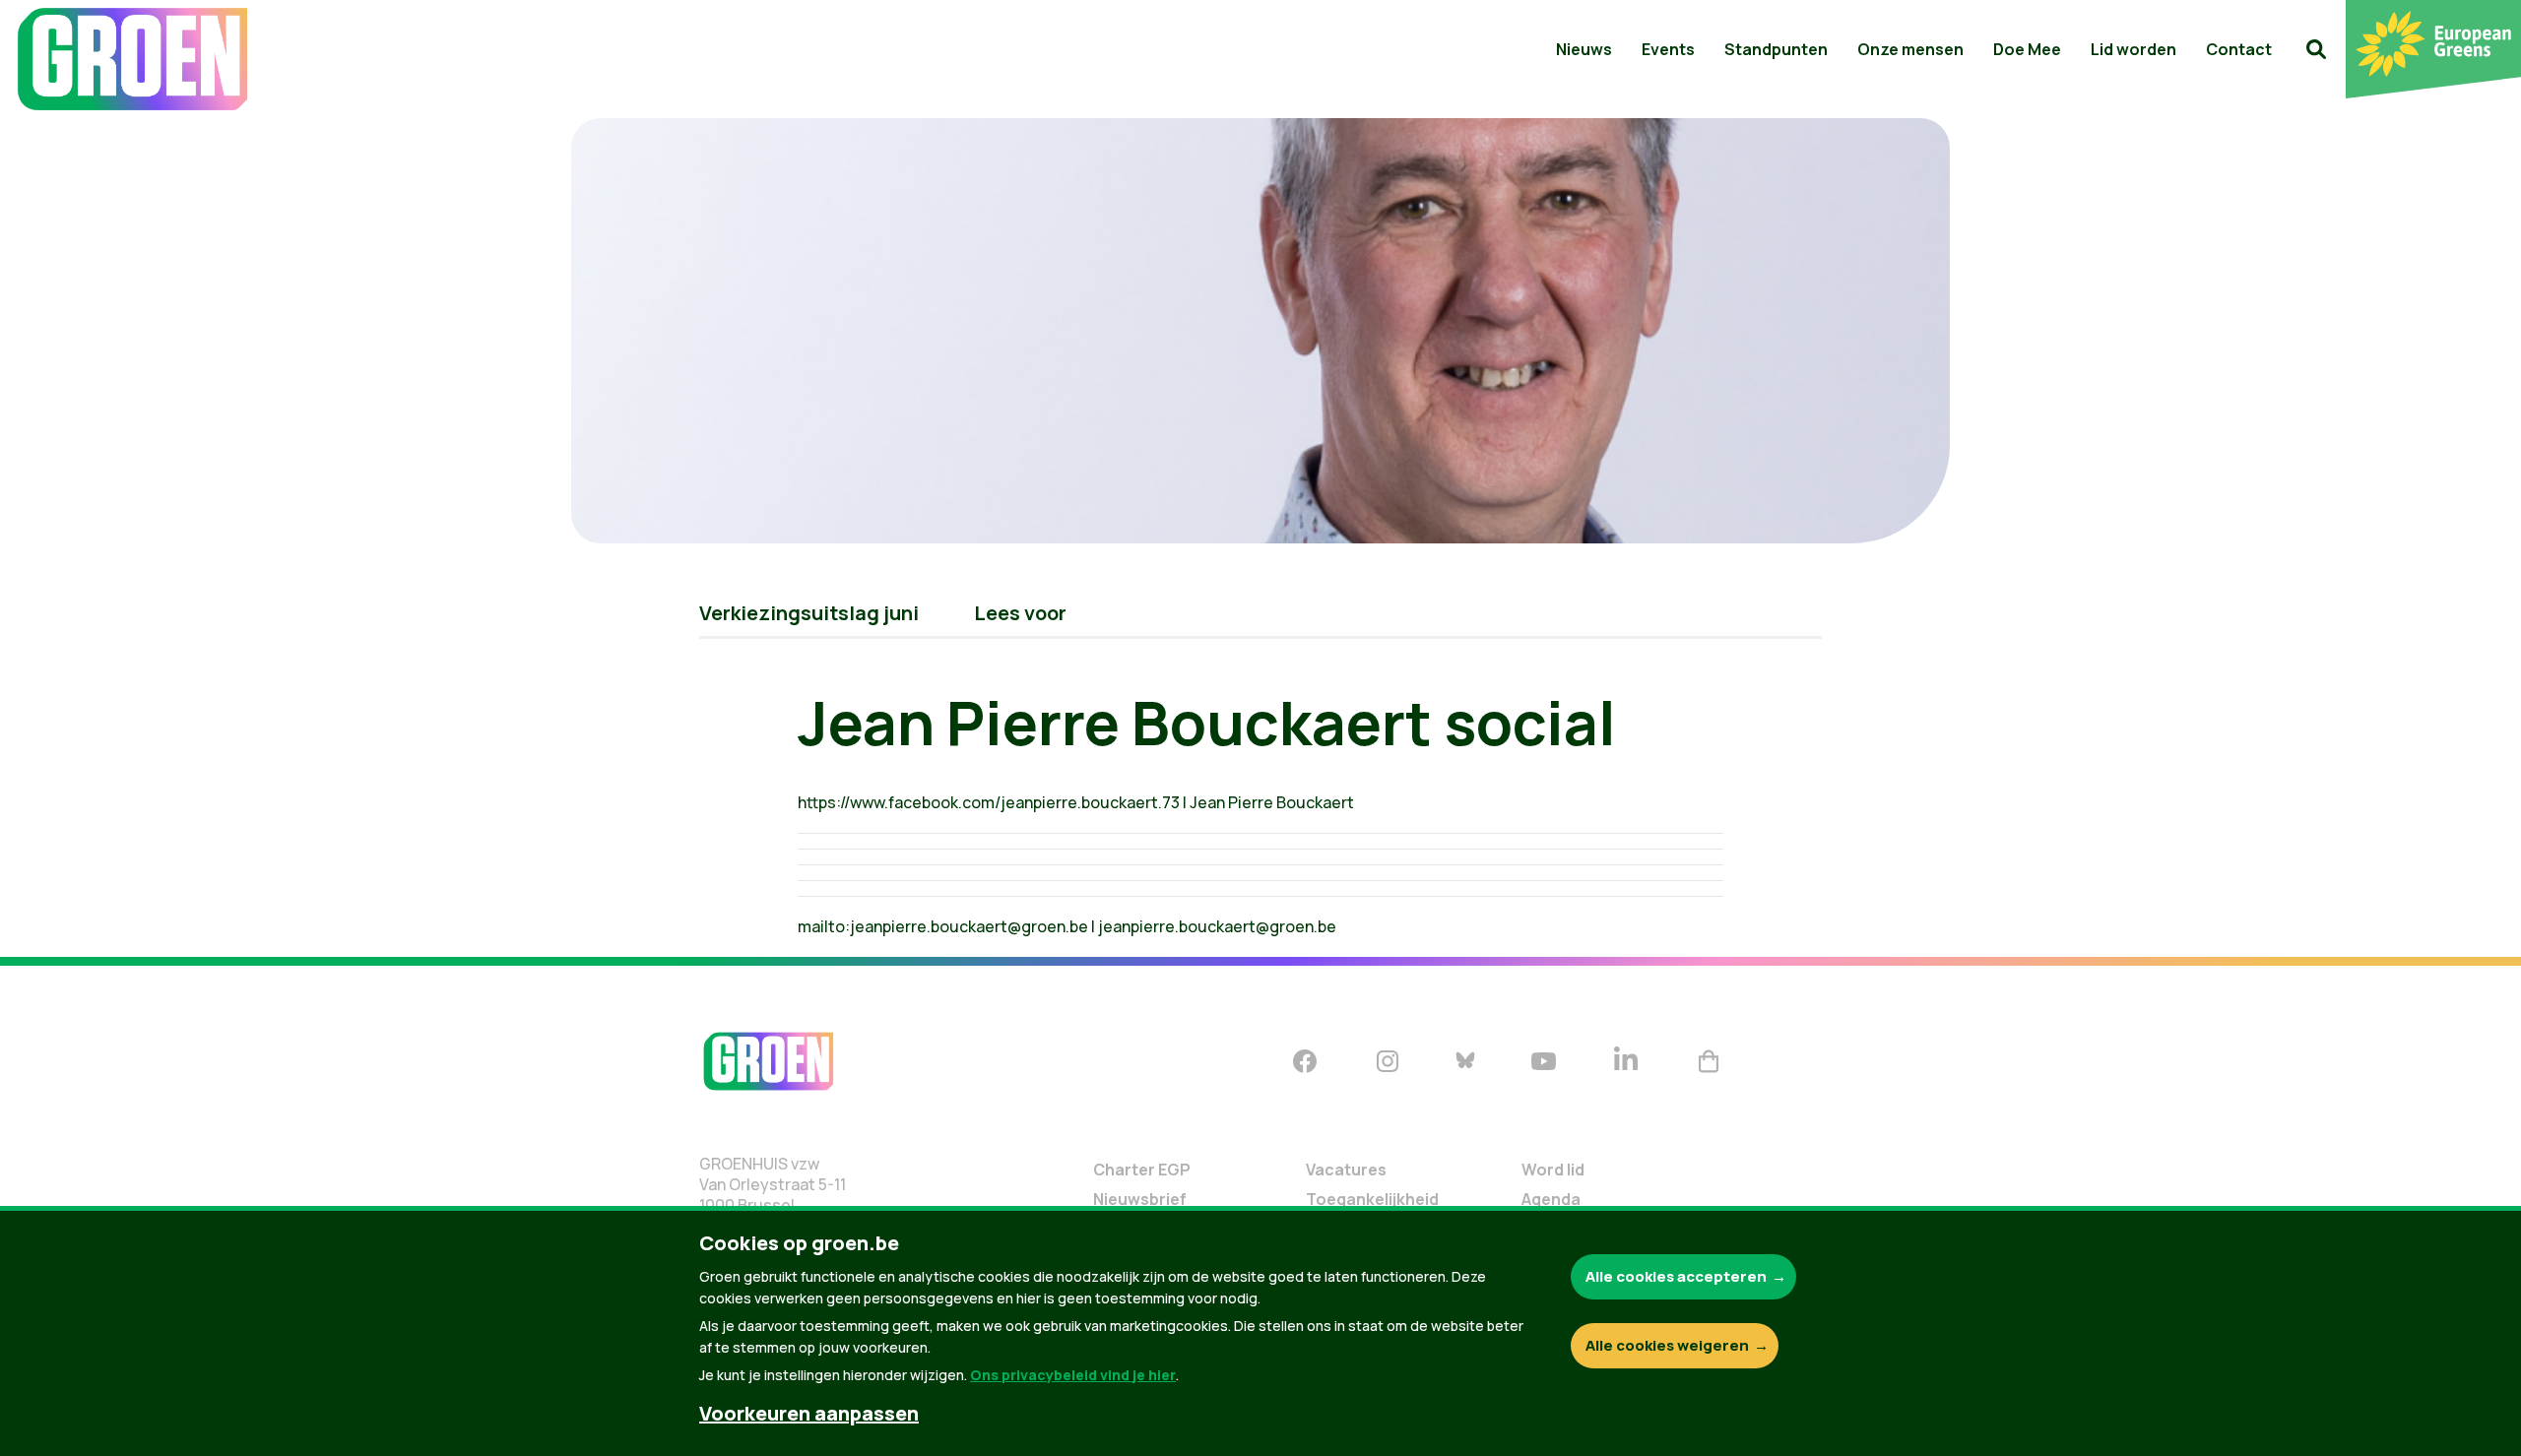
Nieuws (1584, 49)
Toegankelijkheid (1372, 1199)
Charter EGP (1142, 1170)
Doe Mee (2027, 49)
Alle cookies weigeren (1667, 1345)
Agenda (1551, 1199)
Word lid (1553, 1170)
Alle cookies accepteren (1676, 1276)
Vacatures (1346, 1170)
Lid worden (2133, 49)
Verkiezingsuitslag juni (809, 613)
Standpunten (1776, 49)
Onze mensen (1910, 49)
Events (1668, 49)
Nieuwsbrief (1140, 1199)
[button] (2316, 49)
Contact (2239, 49)
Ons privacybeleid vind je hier (1073, 1375)
